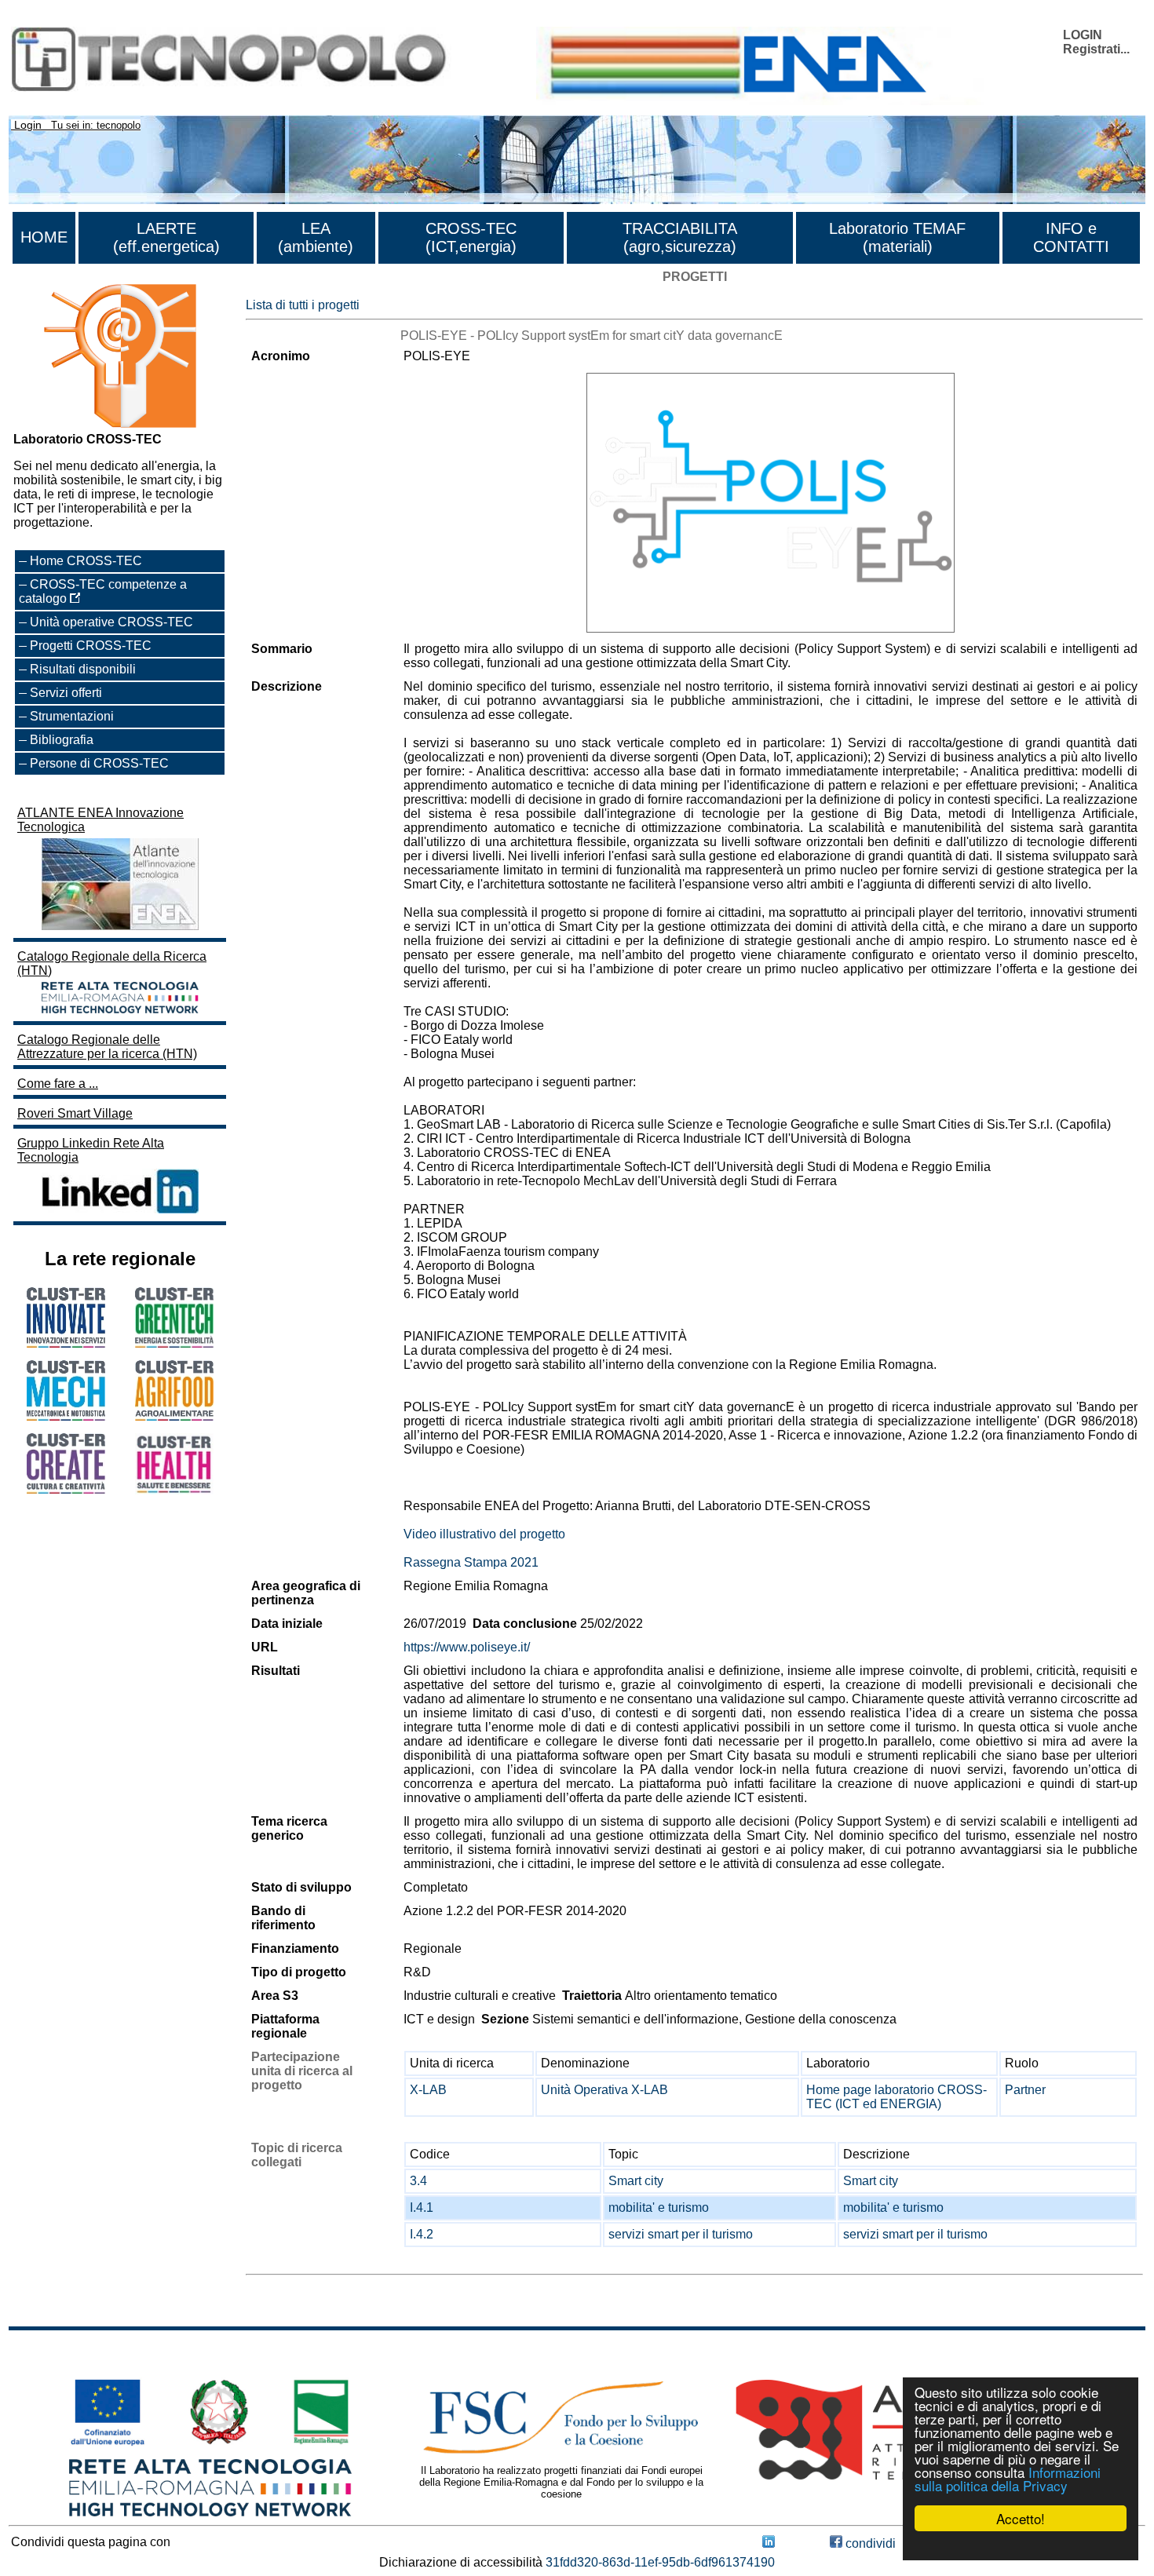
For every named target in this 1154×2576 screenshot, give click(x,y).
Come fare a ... (58, 1084)
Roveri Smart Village (75, 1113)
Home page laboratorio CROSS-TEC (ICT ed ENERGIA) (897, 2097)
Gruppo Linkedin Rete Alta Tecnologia (91, 1150)
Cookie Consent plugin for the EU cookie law (1021, 2545)
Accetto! (1021, 2518)
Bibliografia (62, 740)
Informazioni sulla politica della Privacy (1008, 2479)
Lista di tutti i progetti (303, 305)
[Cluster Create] (66, 1489)
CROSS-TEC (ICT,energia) (471, 237)
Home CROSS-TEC (86, 561)
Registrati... (1096, 49)
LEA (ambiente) (316, 237)
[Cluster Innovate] (66, 1343)
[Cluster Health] (174, 1490)
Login (28, 125)
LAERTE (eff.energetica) (166, 237)
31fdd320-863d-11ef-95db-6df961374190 (660, 2562)
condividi (869, 2543)
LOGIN (1083, 35)
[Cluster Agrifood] (174, 1416)
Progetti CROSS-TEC (91, 646)
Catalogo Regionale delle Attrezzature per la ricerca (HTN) (107, 1047)
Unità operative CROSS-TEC (111, 622)
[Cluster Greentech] (174, 1343)
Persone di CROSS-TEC (99, 763)
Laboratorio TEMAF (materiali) (897, 237)
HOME (44, 237)
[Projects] (771, 503)
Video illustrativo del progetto (484, 1534)
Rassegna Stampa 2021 (471, 1562)
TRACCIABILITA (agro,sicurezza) (680, 237)
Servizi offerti (66, 693)
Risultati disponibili (83, 669)
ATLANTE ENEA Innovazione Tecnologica (100, 820)
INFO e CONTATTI (1071, 237)
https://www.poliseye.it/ (467, 1647)
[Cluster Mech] (66, 1416)
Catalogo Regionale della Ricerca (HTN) (112, 963)
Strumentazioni (72, 716)
